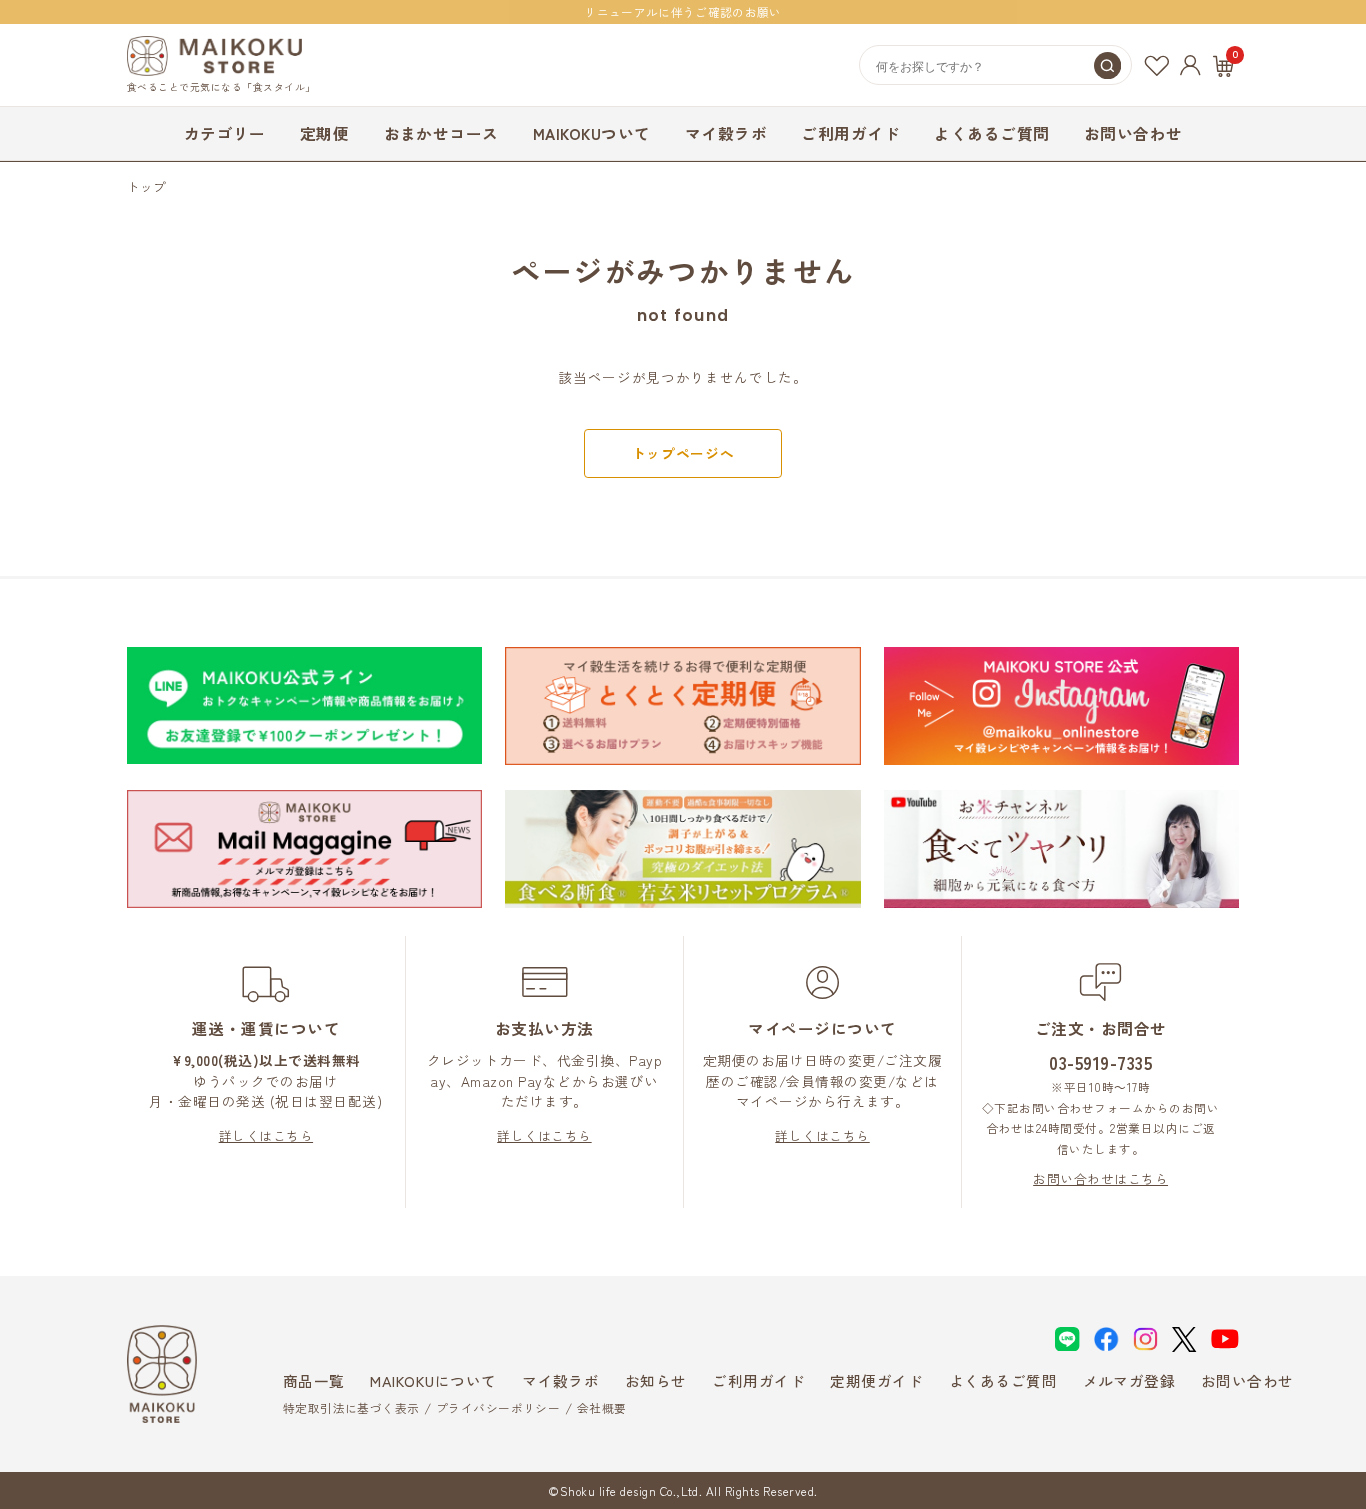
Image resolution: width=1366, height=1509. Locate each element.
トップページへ (683, 453)
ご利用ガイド (850, 133)
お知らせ (656, 1380)
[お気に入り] (1156, 65)
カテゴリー (225, 133)
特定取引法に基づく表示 (351, 1407)
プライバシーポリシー (498, 1407)
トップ (147, 186)
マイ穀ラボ (726, 133)
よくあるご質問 (991, 133)
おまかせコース (441, 133)
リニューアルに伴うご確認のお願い (683, 11)
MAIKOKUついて (592, 133)
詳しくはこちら (266, 1135)
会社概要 (602, 1407)
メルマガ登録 (1129, 1380)
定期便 (324, 133)
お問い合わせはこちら (1100, 1178)
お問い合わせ (1133, 133)
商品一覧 (314, 1380)
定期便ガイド (876, 1380)
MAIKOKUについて (433, 1380)
